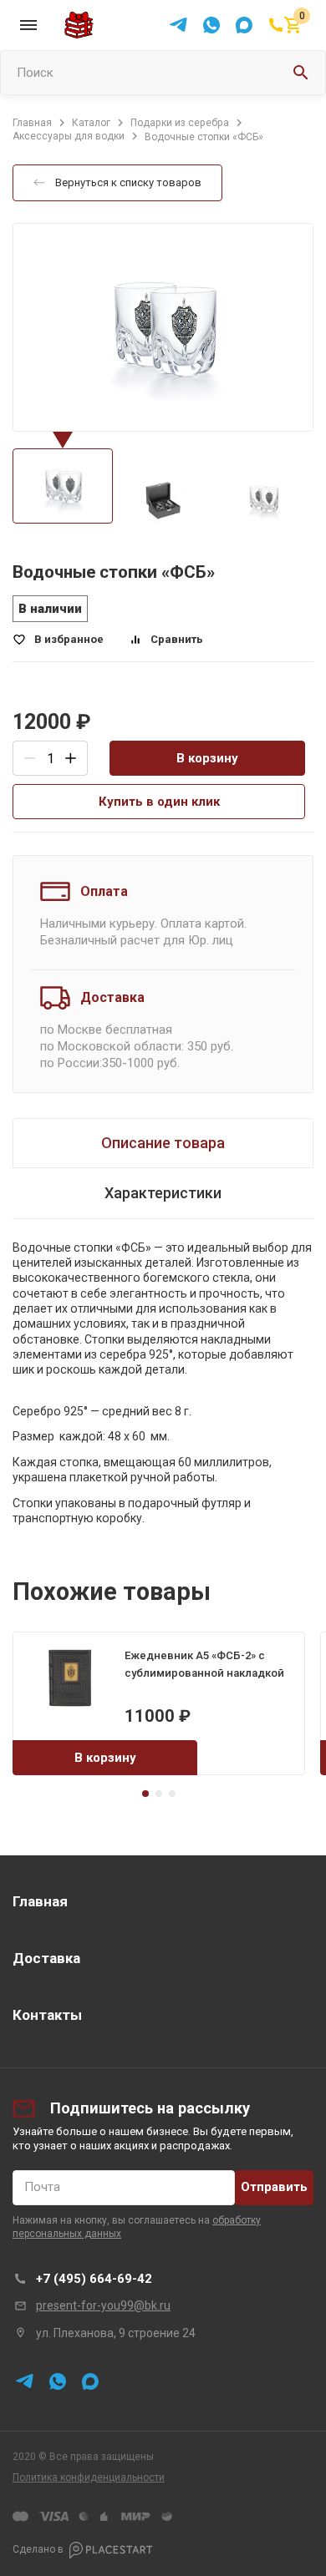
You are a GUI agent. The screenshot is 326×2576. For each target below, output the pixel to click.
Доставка (46, 1958)
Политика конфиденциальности (89, 2477)
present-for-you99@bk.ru (103, 2305)
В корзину (207, 758)
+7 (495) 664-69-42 (94, 2279)
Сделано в (38, 2549)
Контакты (47, 2015)
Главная (40, 1901)
